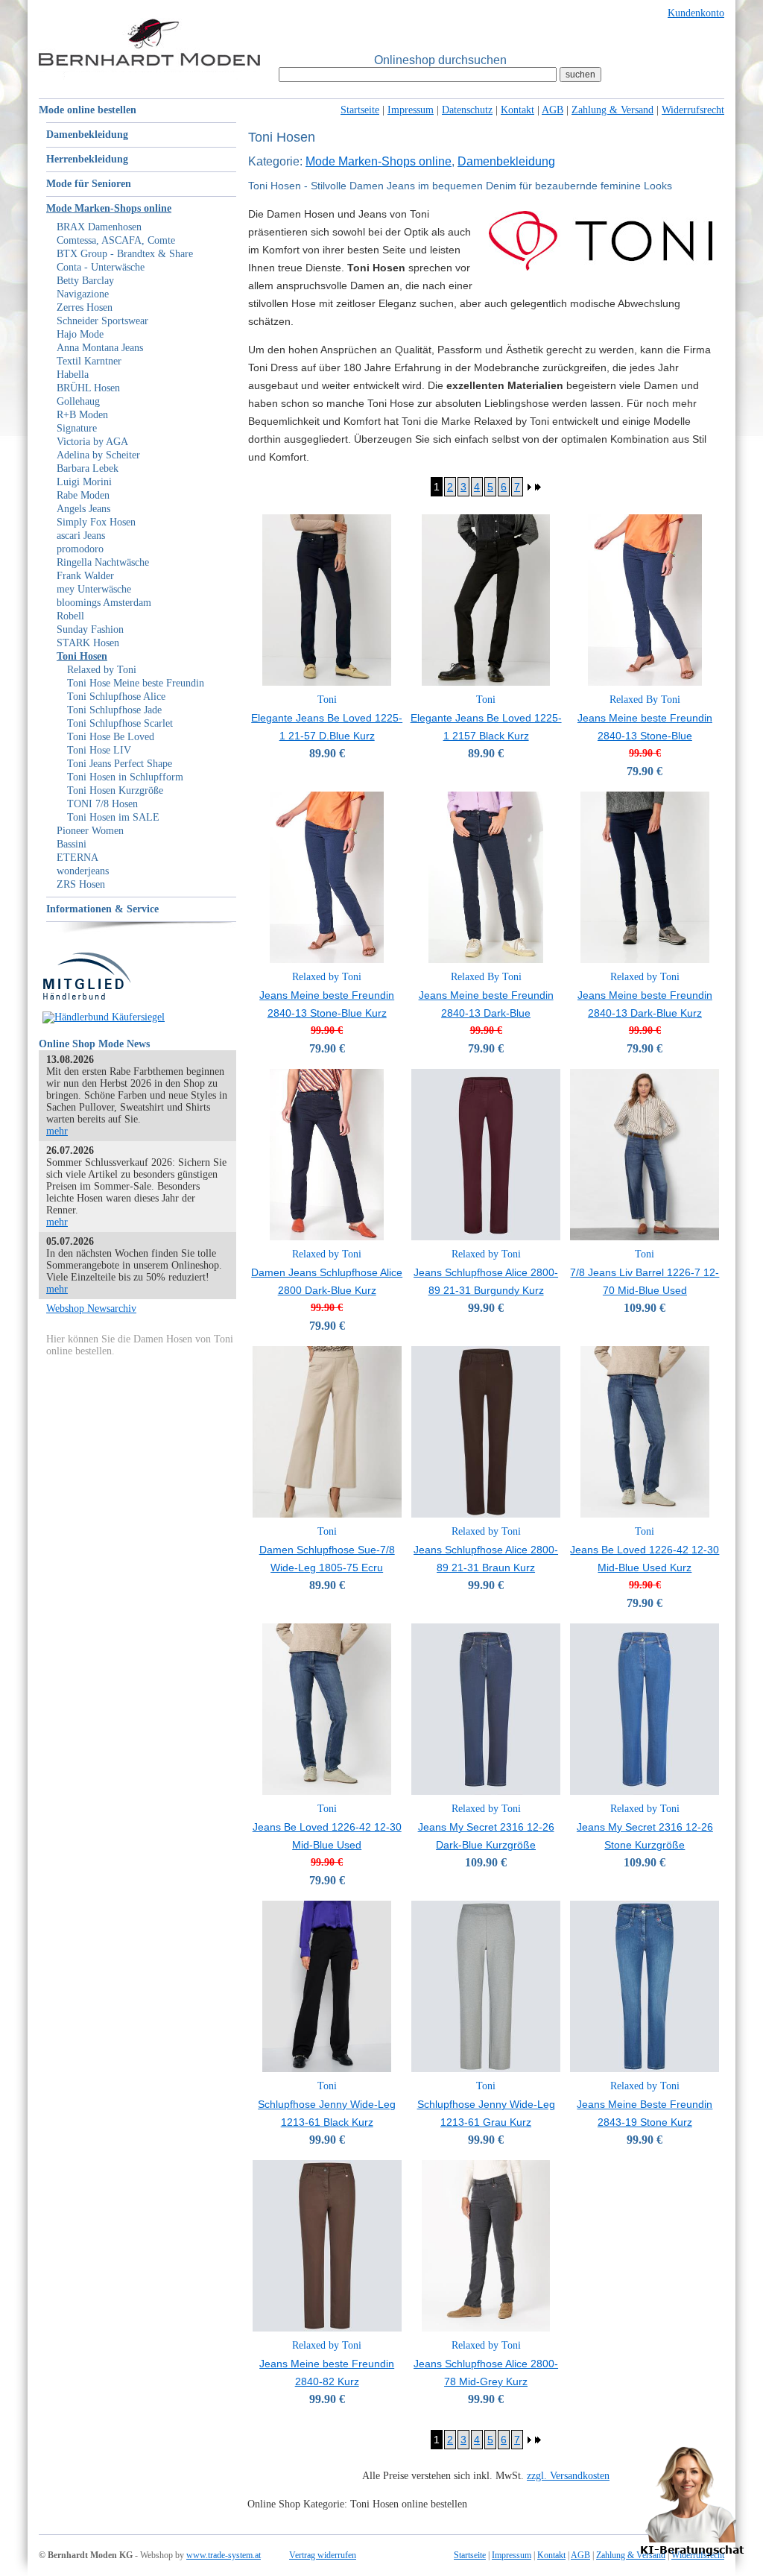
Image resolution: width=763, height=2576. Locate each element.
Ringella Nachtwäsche (103, 562)
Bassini (72, 844)
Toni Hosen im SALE (113, 817)
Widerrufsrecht (693, 110)
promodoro (80, 549)
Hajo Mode (80, 334)
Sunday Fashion (90, 629)
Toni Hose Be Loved (111, 737)
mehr (57, 1131)
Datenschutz (467, 110)
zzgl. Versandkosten (568, 2476)
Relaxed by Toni (102, 670)
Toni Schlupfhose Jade (114, 710)
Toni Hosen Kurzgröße (115, 790)
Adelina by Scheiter (98, 455)
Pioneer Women (90, 831)
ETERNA (77, 858)
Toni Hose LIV (99, 750)
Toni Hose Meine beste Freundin (136, 683)
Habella (73, 375)
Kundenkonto (696, 13)
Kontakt (517, 110)
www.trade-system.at (224, 2555)
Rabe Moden (83, 495)
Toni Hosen (82, 656)
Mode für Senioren (89, 184)
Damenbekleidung (87, 135)
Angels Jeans (83, 509)
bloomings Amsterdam (104, 603)
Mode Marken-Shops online (109, 208)
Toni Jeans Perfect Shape (120, 764)
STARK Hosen (88, 643)
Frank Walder (85, 576)
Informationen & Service (102, 909)
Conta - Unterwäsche (101, 267)
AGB (553, 110)
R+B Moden (82, 415)
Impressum (411, 110)
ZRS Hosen (81, 884)
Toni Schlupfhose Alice (116, 697)
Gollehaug (78, 401)
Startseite (360, 110)
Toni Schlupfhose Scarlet (120, 723)
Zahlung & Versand (612, 110)
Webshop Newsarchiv (91, 1308)
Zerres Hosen (85, 307)
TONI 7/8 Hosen (102, 804)
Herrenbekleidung (87, 159)
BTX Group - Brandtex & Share (125, 254)
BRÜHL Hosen (88, 388)
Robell (70, 616)
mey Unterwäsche (94, 589)
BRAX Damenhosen (99, 227)
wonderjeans (83, 871)
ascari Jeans (81, 536)
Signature (77, 428)
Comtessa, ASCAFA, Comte (116, 240)
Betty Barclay (85, 281)
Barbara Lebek (88, 468)
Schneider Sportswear (102, 321)
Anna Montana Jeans (100, 348)
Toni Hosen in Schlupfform (125, 777)
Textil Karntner (89, 361)
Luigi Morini (84, 482)
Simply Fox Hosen (96, 522)
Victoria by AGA (92, 442)
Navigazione (83, 294)
